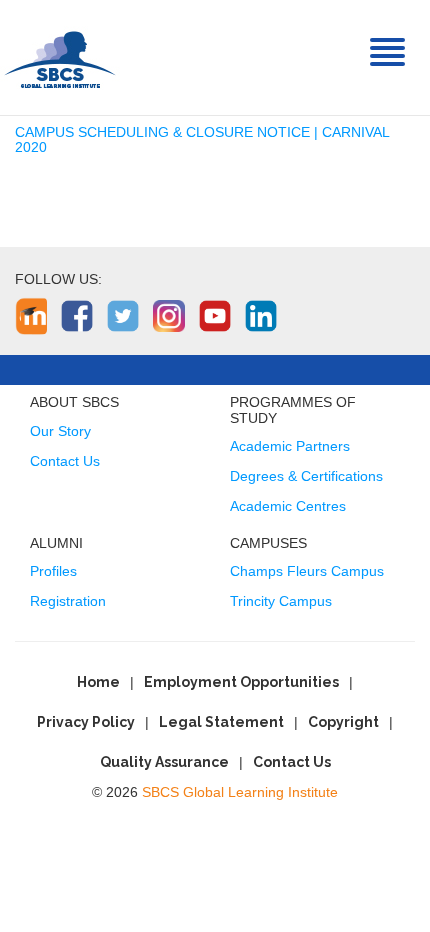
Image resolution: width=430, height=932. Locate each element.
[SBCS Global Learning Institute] (60, 57)
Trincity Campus (281, 601)
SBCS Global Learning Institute (240, 792)
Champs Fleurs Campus (307, 571)
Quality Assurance (164, 762)
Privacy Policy (86, 722)
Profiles (53, 571)
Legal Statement (221, 722)
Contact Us (65, 461)
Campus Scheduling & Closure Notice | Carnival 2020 (202, 139)
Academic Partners (290, 446)
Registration (68, 601)
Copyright (343, 722)
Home (98, 682)
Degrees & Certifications (306, 476)
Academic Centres (288, 506)
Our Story (60, 431)
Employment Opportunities (241, 682)
